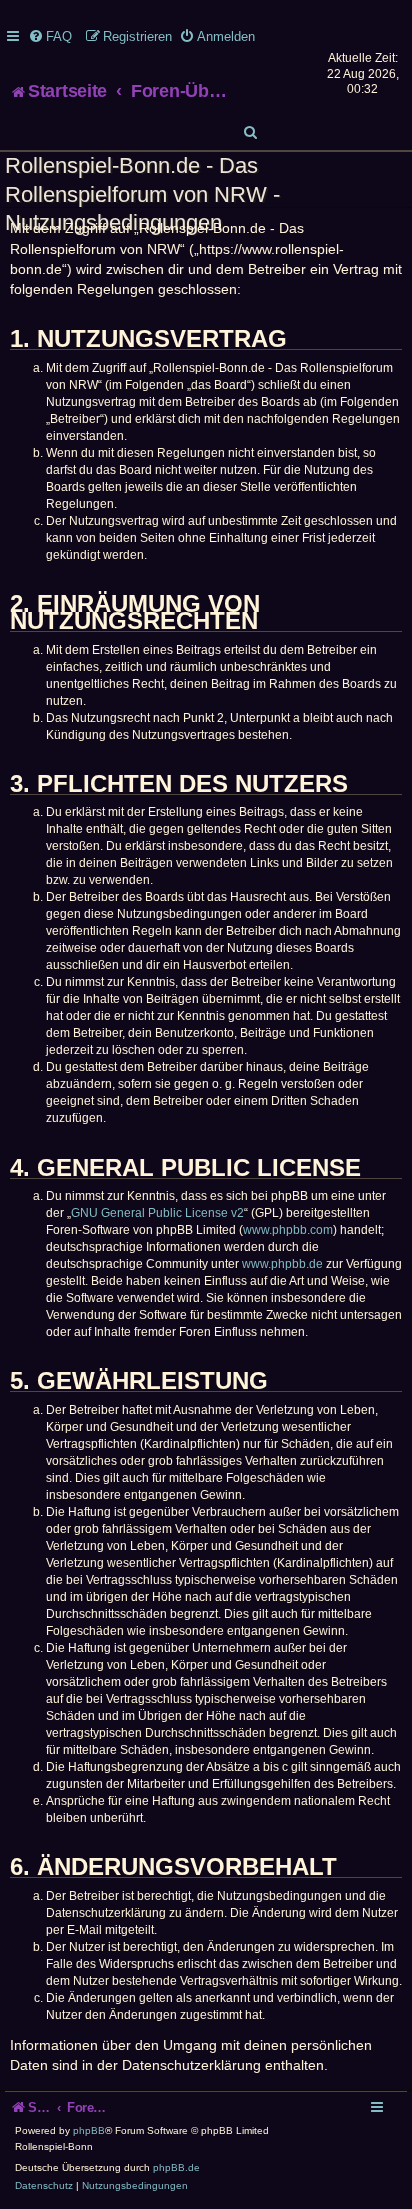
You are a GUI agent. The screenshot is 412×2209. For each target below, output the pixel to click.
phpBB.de (176, 2167)
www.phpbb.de (282, 1264)
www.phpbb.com (288, 1230)
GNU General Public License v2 (157, 1213)
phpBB (89, 2130)
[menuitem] (50, 36)
